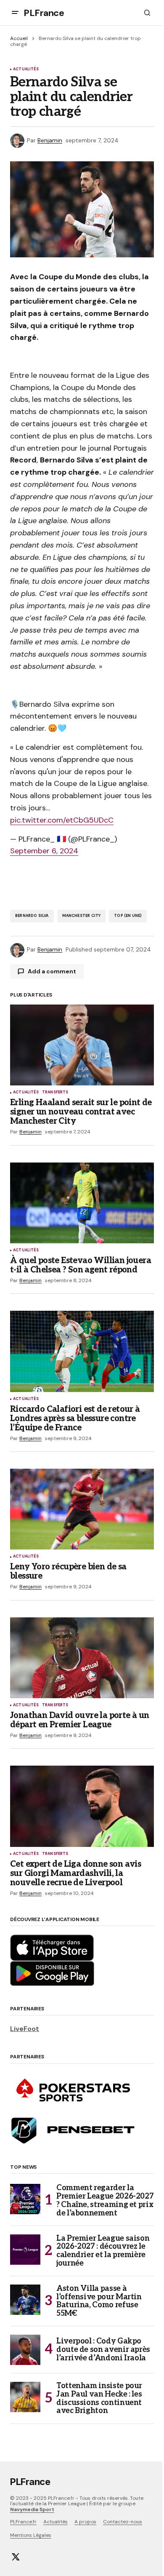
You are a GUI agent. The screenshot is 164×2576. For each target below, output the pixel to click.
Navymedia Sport (32, 2509)
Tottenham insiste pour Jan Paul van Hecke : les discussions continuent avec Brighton (99, 2398)
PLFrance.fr (23, 2522)
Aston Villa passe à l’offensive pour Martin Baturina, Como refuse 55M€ (99, 2301)
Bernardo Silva (32, 916)
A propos (85, 2522)
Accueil (19, 38)
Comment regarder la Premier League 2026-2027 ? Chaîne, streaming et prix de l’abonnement (105, 2201)
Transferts (55, 1093)
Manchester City (82, 916)
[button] (15, 13)
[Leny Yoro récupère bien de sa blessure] (82, 1509)
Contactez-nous (123, 2522)
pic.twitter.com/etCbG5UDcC (62, 820)
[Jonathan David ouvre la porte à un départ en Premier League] (82, 1658)
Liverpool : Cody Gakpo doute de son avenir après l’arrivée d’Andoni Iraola (103, 2350)
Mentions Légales (31, 2535)
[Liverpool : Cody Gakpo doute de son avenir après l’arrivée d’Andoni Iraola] (25, 2350)
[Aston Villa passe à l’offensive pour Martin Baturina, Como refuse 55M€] (25, 2300)
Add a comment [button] (52, 971)
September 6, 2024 (44, 851)
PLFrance (44, 13)
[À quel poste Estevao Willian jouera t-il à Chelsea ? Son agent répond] (82, 1203)
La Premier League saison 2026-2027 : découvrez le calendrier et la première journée (103, 2251)
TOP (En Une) (128, 916)
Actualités (26, 69)
